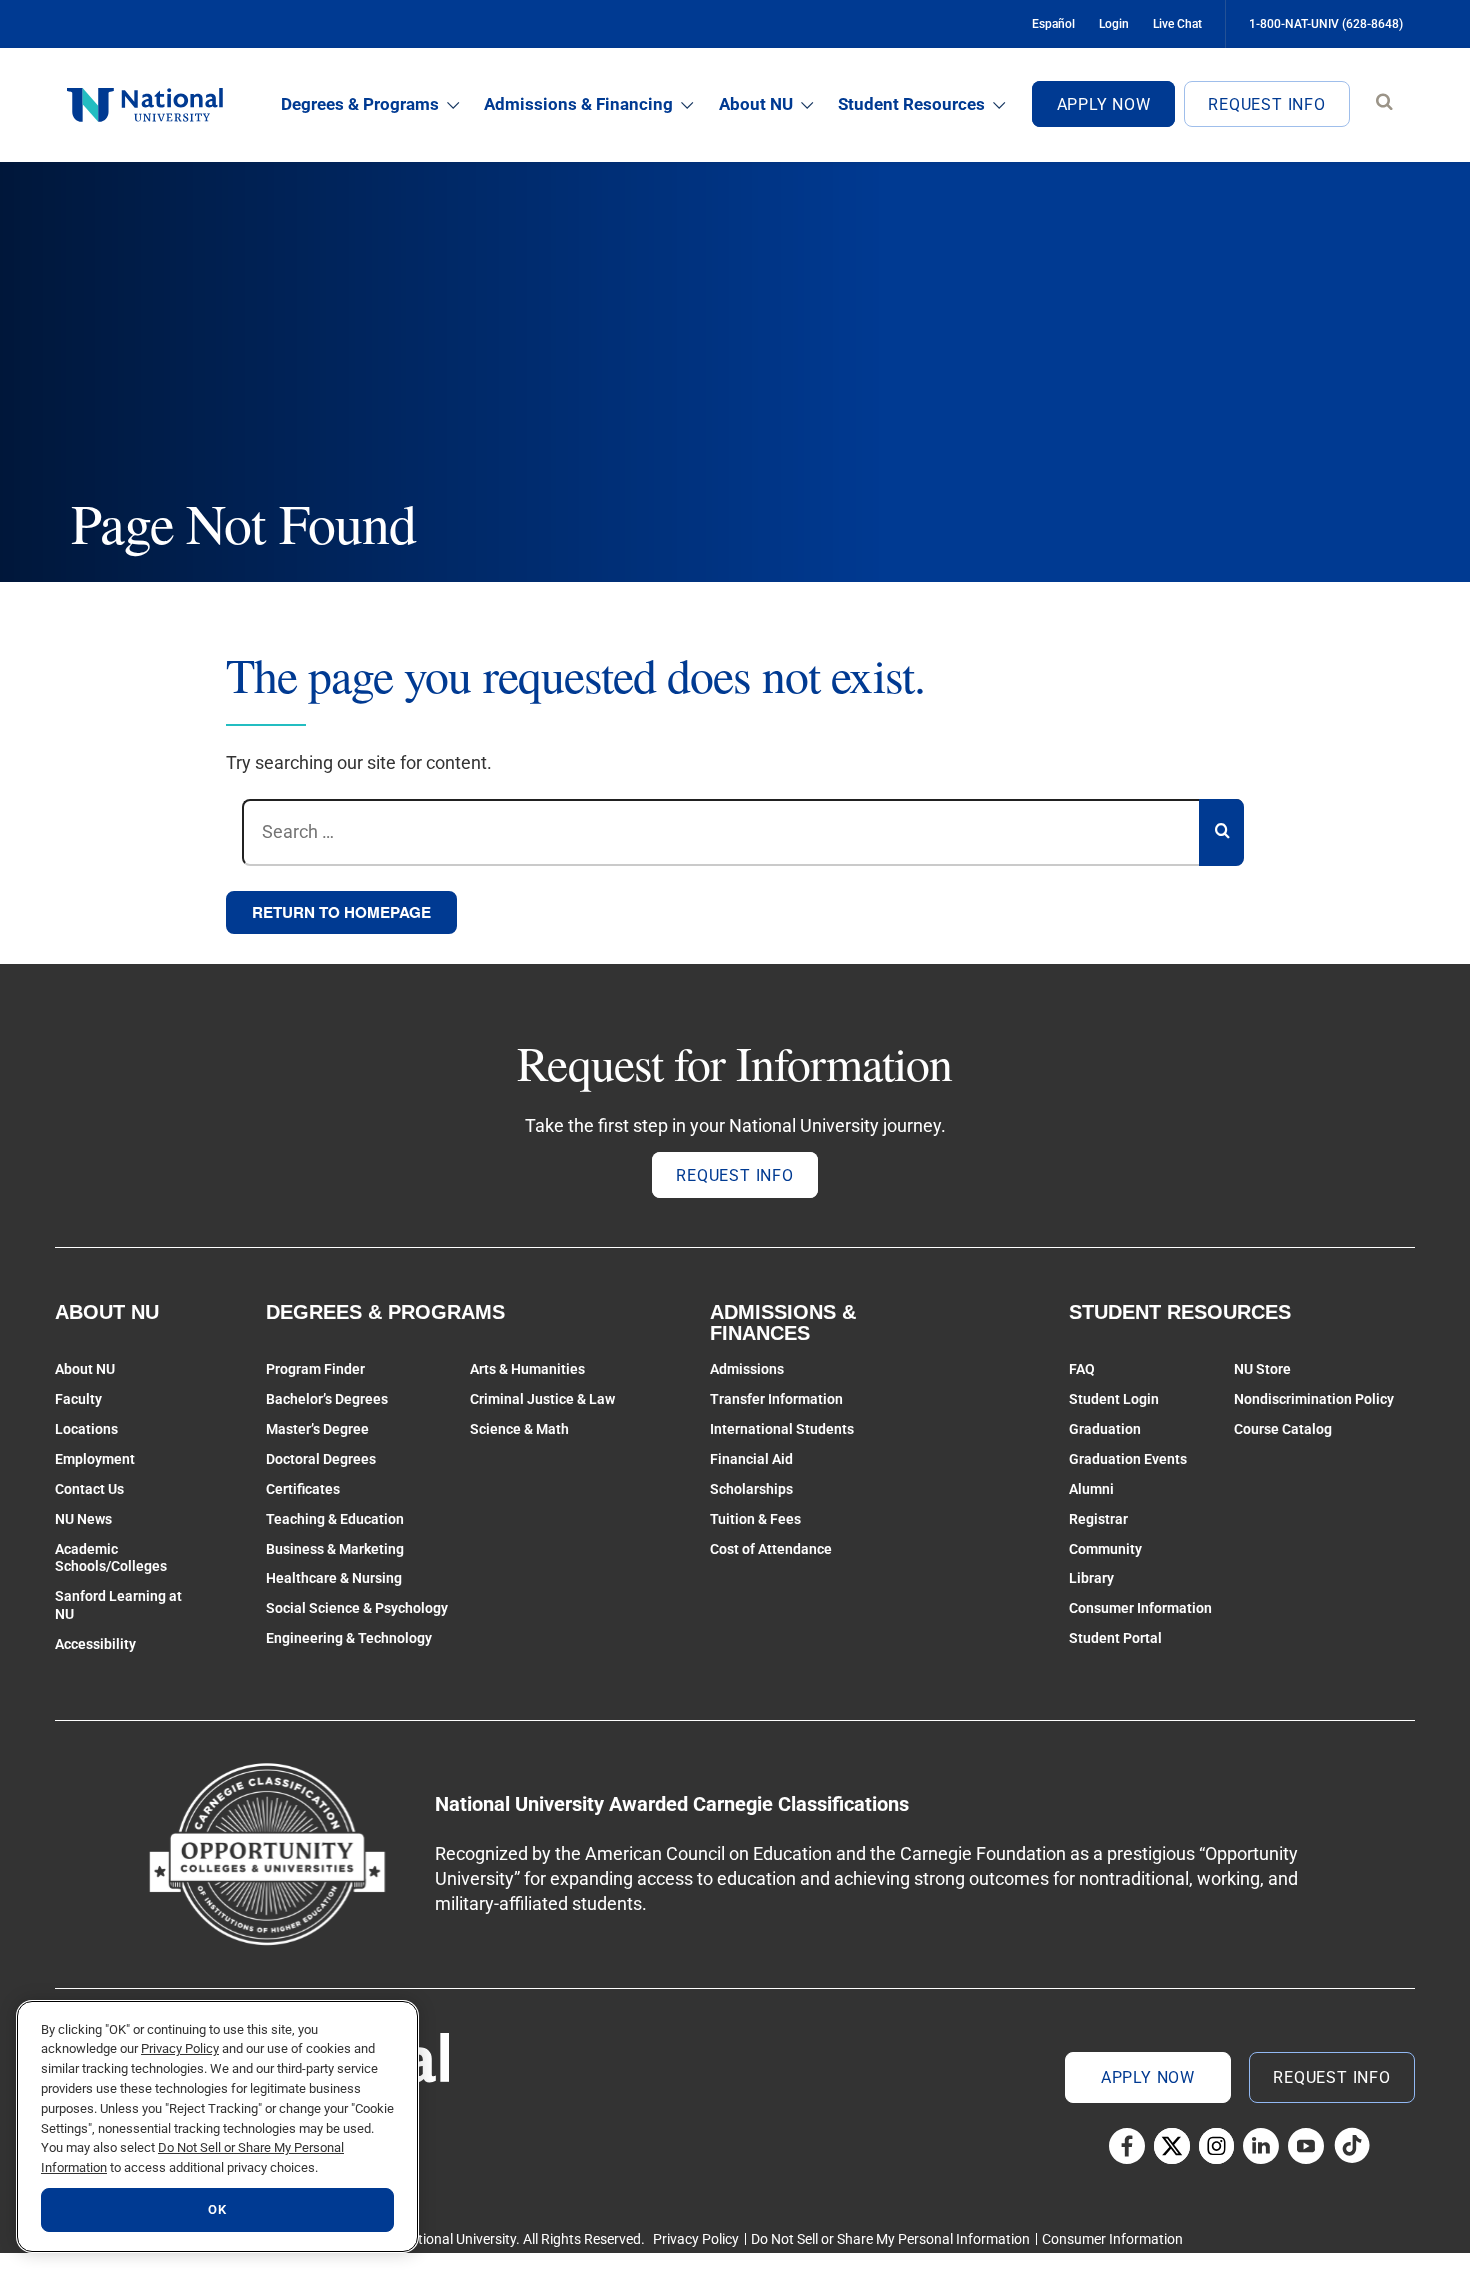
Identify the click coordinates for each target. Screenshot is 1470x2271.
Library (1091, 1578)
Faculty (78, 1399)
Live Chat (1177, 24)
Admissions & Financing (578, 104)
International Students (782, 1429)
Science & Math (519, 1429)
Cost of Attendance (771, 1549)
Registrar (1098, 1519)
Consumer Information (1140, 1608)
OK (217, 2209)
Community (1105, 1549)
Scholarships (751, 1489)
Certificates (303, 1489)
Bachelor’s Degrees (327, 1399)
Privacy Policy (696, 2239)
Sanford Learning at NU (118, 1605)
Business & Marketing (335, 1549)
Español (1053, 24)
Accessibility (95, 1644)
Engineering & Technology (349, 1638)
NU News (83, 1519)
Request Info (1267, 104)
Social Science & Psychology (357, 1608)
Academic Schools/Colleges (111, 1558)
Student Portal (1115, 1638)
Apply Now (1104, 104)
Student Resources (911, 104)
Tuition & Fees (755, 1519)
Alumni (1091, 1489)
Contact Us (89, 1489)
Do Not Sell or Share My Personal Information (890, 2239)
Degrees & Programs (360, 104)
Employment (95, 1459)
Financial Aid (751, 1459)
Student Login (1114, 1399)
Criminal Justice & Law (542, 1399)
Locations (86, 1429)
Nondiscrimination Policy (1314, 1399)
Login (1114, 24)
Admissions (747, 1369)
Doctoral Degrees (321, 1459)
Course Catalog (1283, 1429)
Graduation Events (1128, 1459)
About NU (756, 104)
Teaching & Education (335, 1519)
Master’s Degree (317, 1429)
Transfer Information (776, 1399)
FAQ (1082, 1369)
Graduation (1105, 1429)
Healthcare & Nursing (334, 1578)
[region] (217, 2126)
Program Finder (315, 1369)
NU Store (1262, 1369)
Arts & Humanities (527, 1369)
